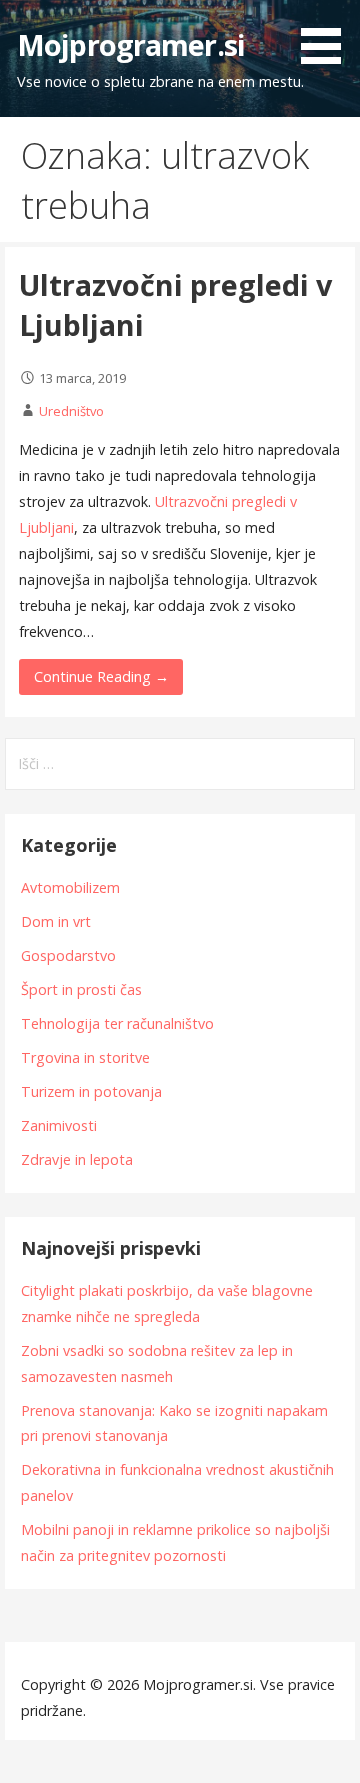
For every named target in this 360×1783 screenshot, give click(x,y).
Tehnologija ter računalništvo (117, 1023)
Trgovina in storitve (85, 1057)
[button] (328, 35)
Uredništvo (71, 411)
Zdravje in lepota (77, 1159)
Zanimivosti (59, 1125)
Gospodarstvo (68, 955)
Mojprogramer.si (131, 44)
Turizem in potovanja (91, 1091)
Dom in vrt (56, 921)
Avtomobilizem (70, 887)
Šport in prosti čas (81, 989)
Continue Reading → (101, 676)
